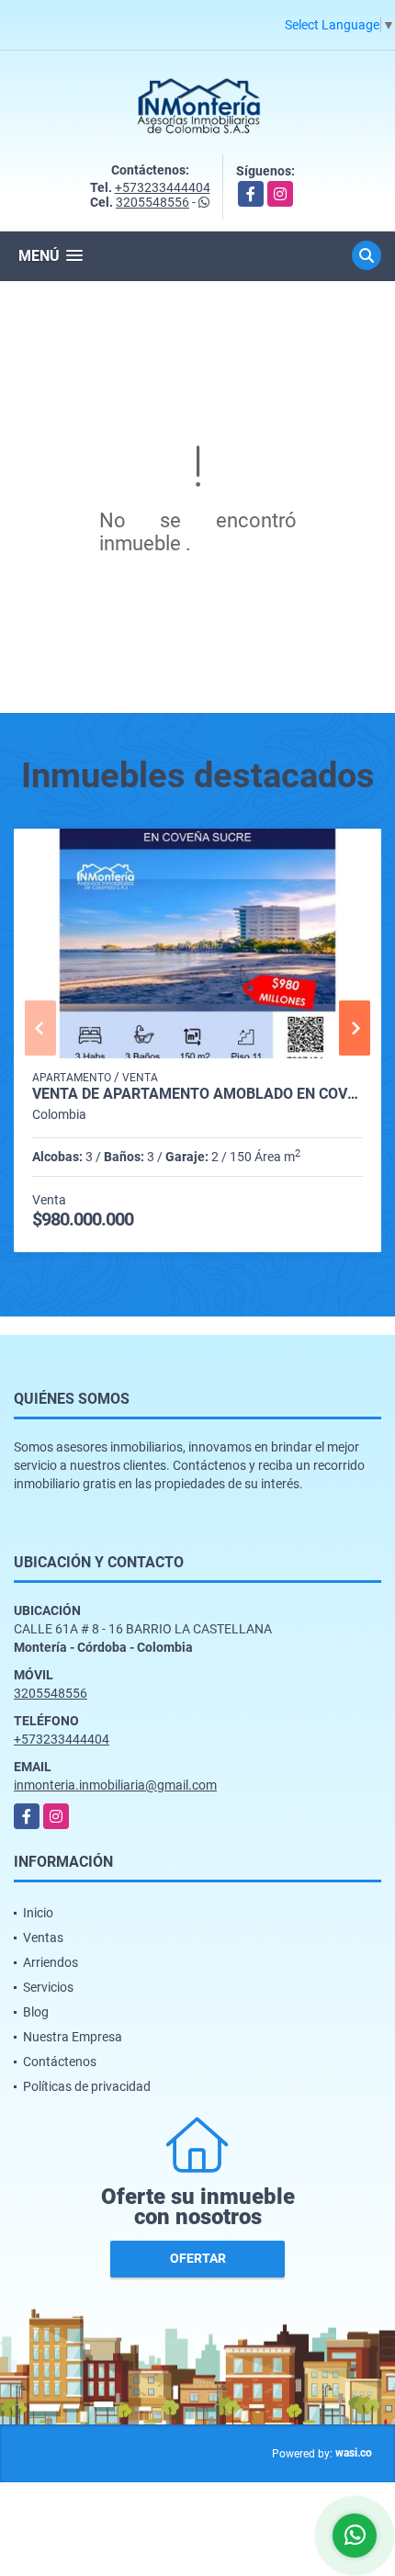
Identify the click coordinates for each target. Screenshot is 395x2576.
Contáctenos (60, 2062)
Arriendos (51, 1962)
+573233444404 (163, 187)
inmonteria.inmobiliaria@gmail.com (115, 1785)
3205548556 (152, 202)
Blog (36, 2012)
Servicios (48, 1987)
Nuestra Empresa (73, 2037)
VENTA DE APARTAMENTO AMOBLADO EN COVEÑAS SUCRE (197, 1094)
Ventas (43, 1938)
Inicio (38, 1913)
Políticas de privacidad (87, 2086)
